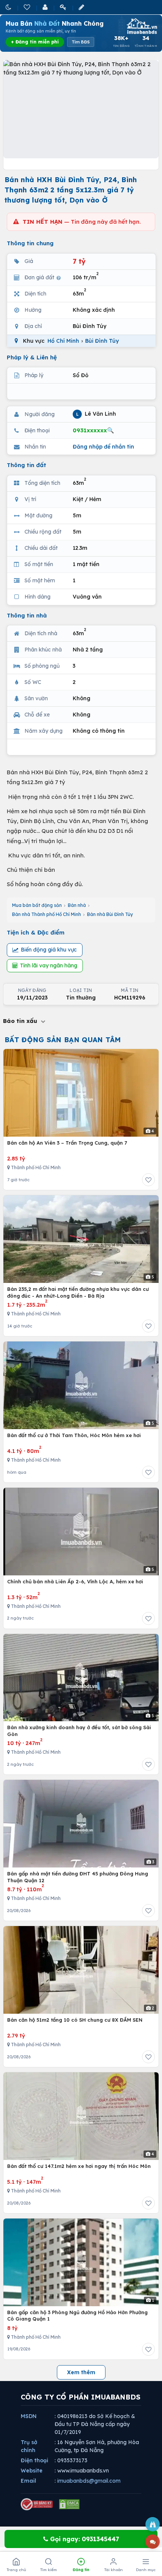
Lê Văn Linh (96, 414)
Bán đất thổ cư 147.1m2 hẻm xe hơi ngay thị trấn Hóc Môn (79, 2166)
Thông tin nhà (27, 615)
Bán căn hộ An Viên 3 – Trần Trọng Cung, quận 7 (67, 1143)
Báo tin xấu (21, 1021)
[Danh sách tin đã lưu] (28, 7)
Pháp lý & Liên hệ (32, 357)
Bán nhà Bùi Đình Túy (110, 914)
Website (32, 2471)
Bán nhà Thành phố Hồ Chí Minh (47, 914)
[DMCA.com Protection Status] (69, 2504)
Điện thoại (34, 2460)
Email (28, 2481)
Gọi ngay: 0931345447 (84, 2539)
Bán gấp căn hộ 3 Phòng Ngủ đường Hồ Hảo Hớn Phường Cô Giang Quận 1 (77, 2316)
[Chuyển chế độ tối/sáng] (9, 7)
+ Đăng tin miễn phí (35, 42)
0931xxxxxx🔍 (93, 430)
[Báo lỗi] (153, 2524)
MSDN (29, 2416)
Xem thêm (81, 2372)
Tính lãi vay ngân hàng (49, 965)
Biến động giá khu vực (49, 950)
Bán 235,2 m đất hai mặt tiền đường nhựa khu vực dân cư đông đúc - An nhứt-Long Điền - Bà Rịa (78, 1292)
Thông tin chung (30, 243)
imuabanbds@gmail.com (89, 2481)
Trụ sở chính (29, 2446)
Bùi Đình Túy (102, 341)
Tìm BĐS (81, 42)
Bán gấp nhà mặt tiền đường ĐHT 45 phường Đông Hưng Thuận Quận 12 (78, 1877)
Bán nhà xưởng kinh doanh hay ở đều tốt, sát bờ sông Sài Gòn (79, 1731)
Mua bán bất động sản (37, 905)
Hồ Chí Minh (63, 341)
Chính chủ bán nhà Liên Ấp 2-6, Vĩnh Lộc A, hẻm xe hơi (75, 1581)
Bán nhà (77, 905)
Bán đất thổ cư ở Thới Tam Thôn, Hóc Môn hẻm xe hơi (74, 1435)
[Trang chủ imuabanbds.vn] (141, 26)
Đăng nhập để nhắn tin (103, 447)
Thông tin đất (27, 465)
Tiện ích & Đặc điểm (36, 932)
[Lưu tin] (148, 1180)
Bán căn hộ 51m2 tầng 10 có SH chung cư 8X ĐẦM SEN (75, 2020)
